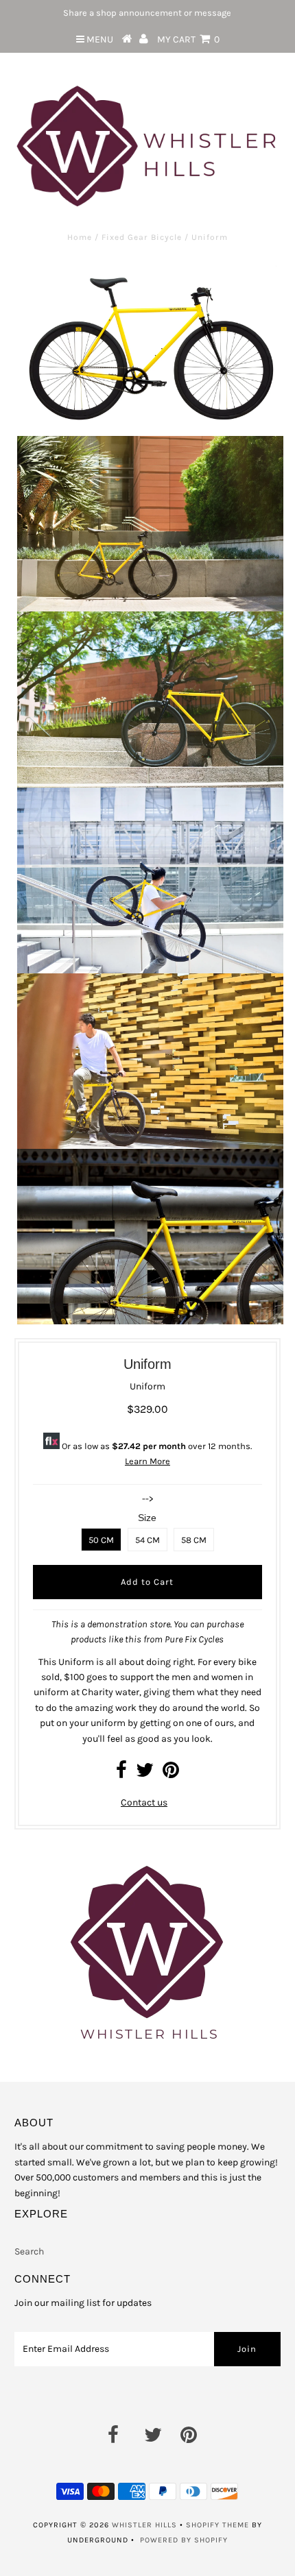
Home (80, 237)
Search (29, 2251)
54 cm (147, 1540)
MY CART (188, 39)
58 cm (194, 1540)
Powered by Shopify (184, 2540)
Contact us (144, 1802)
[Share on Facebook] (121, 1774)
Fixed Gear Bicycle (142, 237)
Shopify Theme (217, 2525)
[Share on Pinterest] (171, 1774)
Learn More (147, 1461)
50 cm (101, 1540)
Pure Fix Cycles (194, 1639)
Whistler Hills (144, 2525)
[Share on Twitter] (145, 1774)
